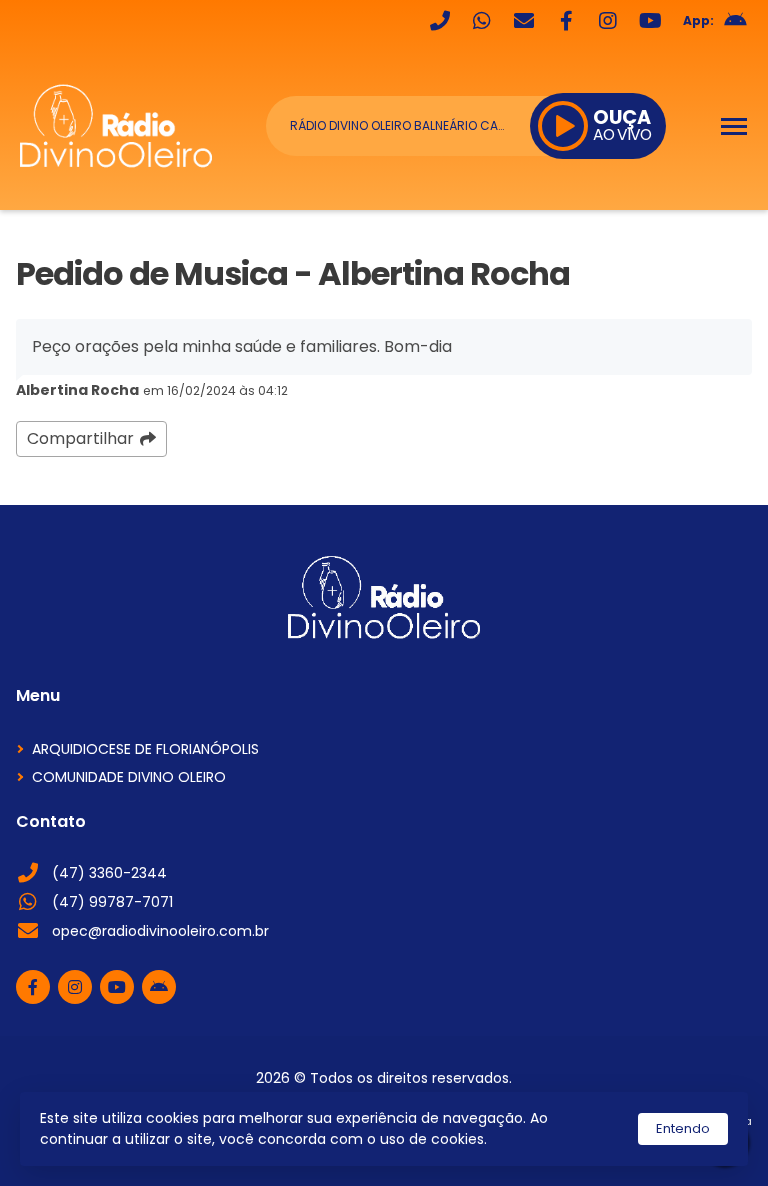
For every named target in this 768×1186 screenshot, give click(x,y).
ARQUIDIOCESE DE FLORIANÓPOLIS (145, 749)
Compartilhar (80, 438)
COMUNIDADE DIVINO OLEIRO (129, 777)
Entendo (683, 1128)
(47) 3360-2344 (109, 873)
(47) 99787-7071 (112, 902)
